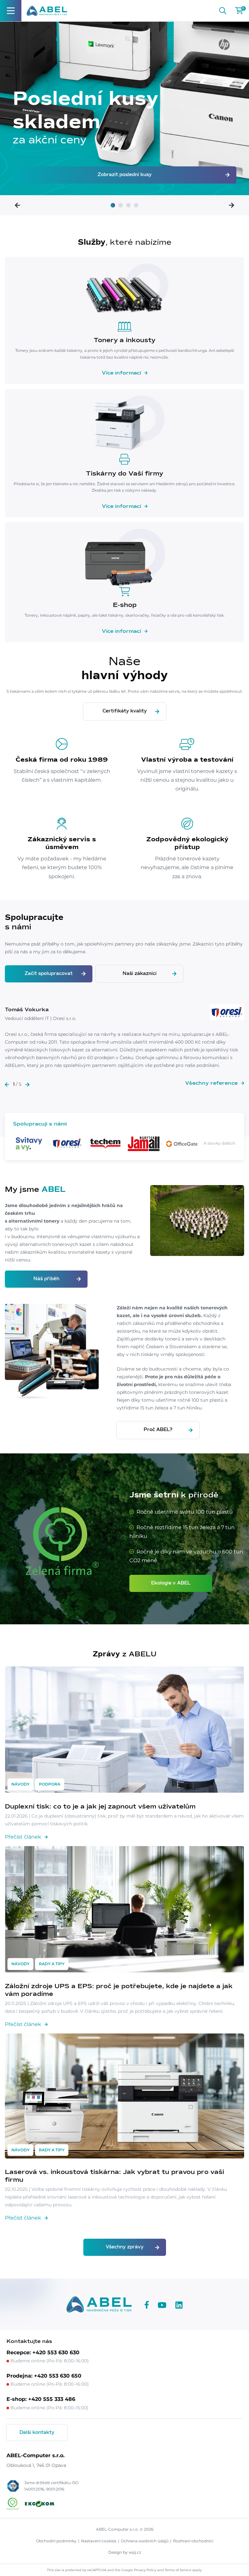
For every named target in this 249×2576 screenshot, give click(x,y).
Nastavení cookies (99, 2541)
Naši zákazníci (140, 974)
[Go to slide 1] (113, 205)
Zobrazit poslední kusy (125, 175)
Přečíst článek (23, 1837)
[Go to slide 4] (136, 205)
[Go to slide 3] (128, 205)
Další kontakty (37, 2433)
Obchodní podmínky (56, 2541)
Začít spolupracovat (49, 974)
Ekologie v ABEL (171, 1583)
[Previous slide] (18, 205)
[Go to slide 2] (121, 205)
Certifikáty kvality (125, 711)
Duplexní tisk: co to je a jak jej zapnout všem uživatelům (100, 1807)
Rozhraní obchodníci (193, 2541)
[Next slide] (231, 205)
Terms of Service (178, 2570)
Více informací (121, 373)
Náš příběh (46, 1279)
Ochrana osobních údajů (145, 2541)
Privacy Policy (145, 2570)
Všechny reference (211, 1083)
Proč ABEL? (158, 1430)
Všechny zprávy (125, 2247)
